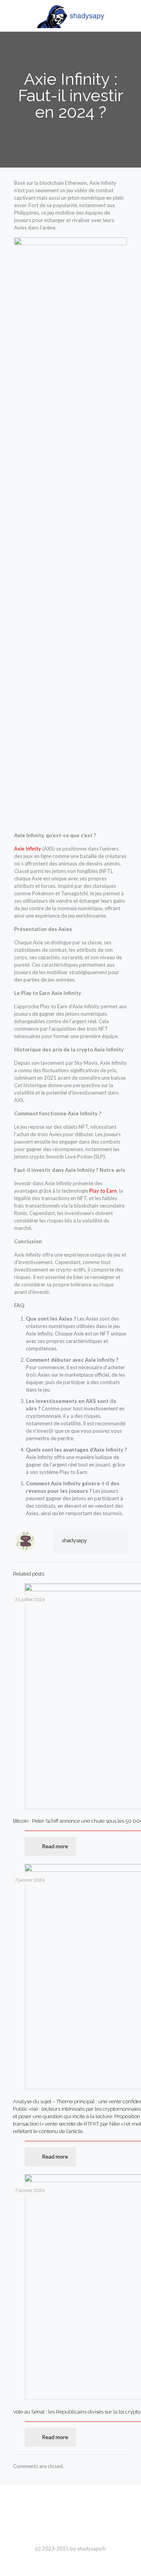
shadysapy (74, 1540)
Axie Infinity (28, 849)
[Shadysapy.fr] (70, 16)
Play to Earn (103, 1191)
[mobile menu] (130, 16)
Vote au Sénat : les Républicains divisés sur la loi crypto (77, 2412)
